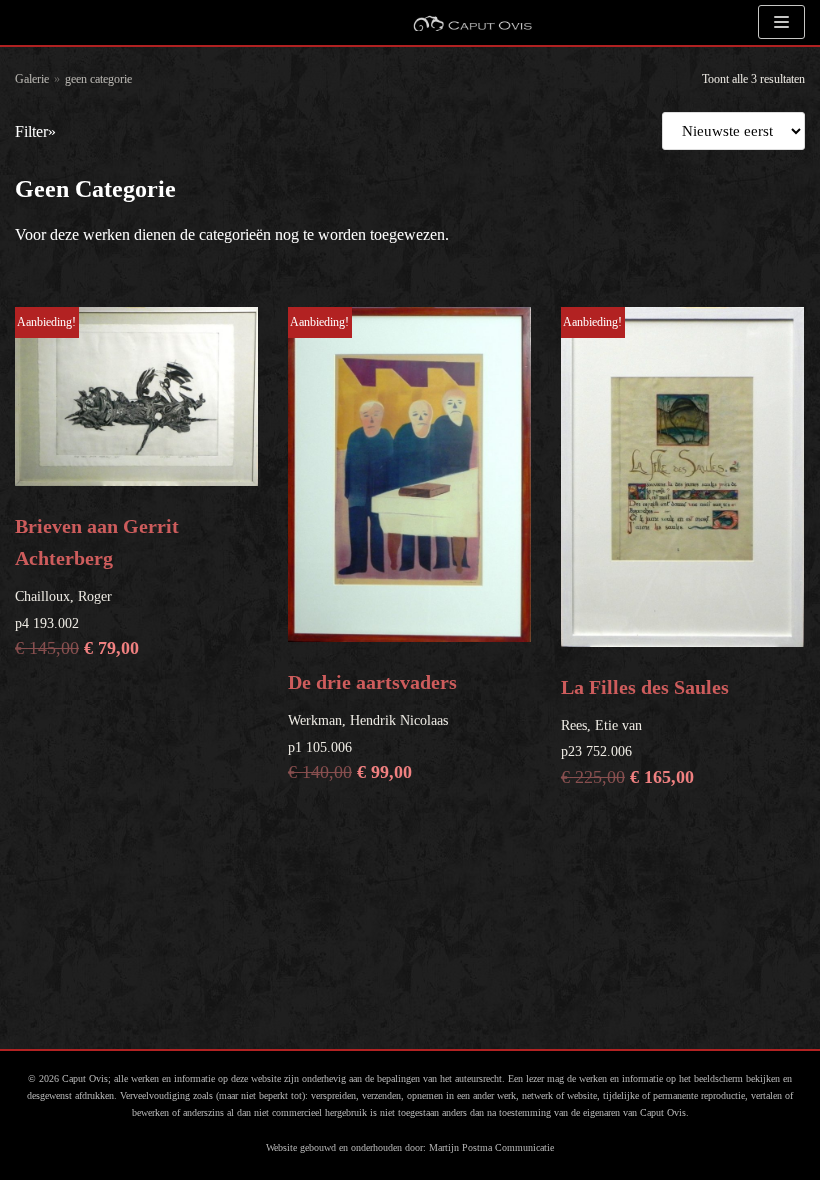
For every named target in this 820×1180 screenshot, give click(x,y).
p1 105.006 (372, 549)
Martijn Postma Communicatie (491, 1147)
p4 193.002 (97, 487)
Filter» (35, 131)
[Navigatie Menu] (781, 22)
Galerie (32, 79)
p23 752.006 (645, 551)
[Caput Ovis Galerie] (472, 22)
